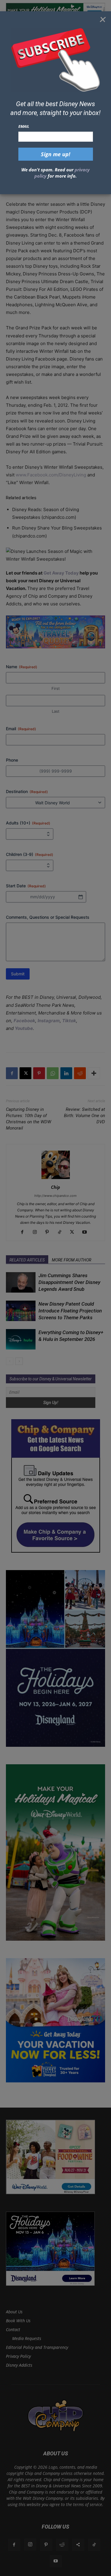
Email (24, 126)
